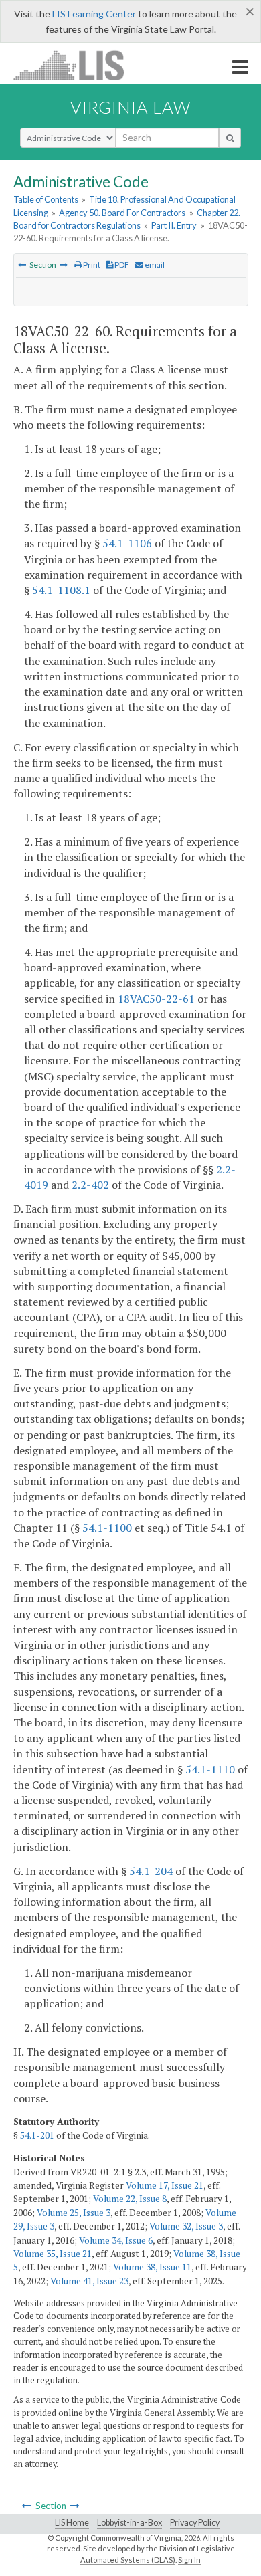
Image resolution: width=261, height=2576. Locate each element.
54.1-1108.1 (61, 590)
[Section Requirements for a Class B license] (22, 265)
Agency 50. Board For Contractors (122, 213)
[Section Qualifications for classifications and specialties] (64, 265)
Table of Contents (46, 199)
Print (91, 265)
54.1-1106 (127, 543)
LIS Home (72, 2523)
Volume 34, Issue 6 (116, 2240)
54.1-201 (37, 2135)
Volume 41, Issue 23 (89, 2281)
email (154, 265)
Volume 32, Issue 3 (186, 2226)
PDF (121, 265)
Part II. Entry (174, 225)
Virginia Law (130, 107)
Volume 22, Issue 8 (130, 2199)
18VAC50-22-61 (156, 999)
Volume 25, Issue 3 (74, 2213)
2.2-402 (90, 1185)
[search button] (230, 138)
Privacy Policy (195, 2523)
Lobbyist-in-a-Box (129, 2523)
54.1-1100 (107, 1528)
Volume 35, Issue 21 (53, 2254)
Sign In (189, 2560)
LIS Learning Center (94, 14)
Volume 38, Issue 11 (152, 2267)
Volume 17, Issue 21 (165, 2185)
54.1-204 (151, 1871)
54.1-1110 (210, 1769)
